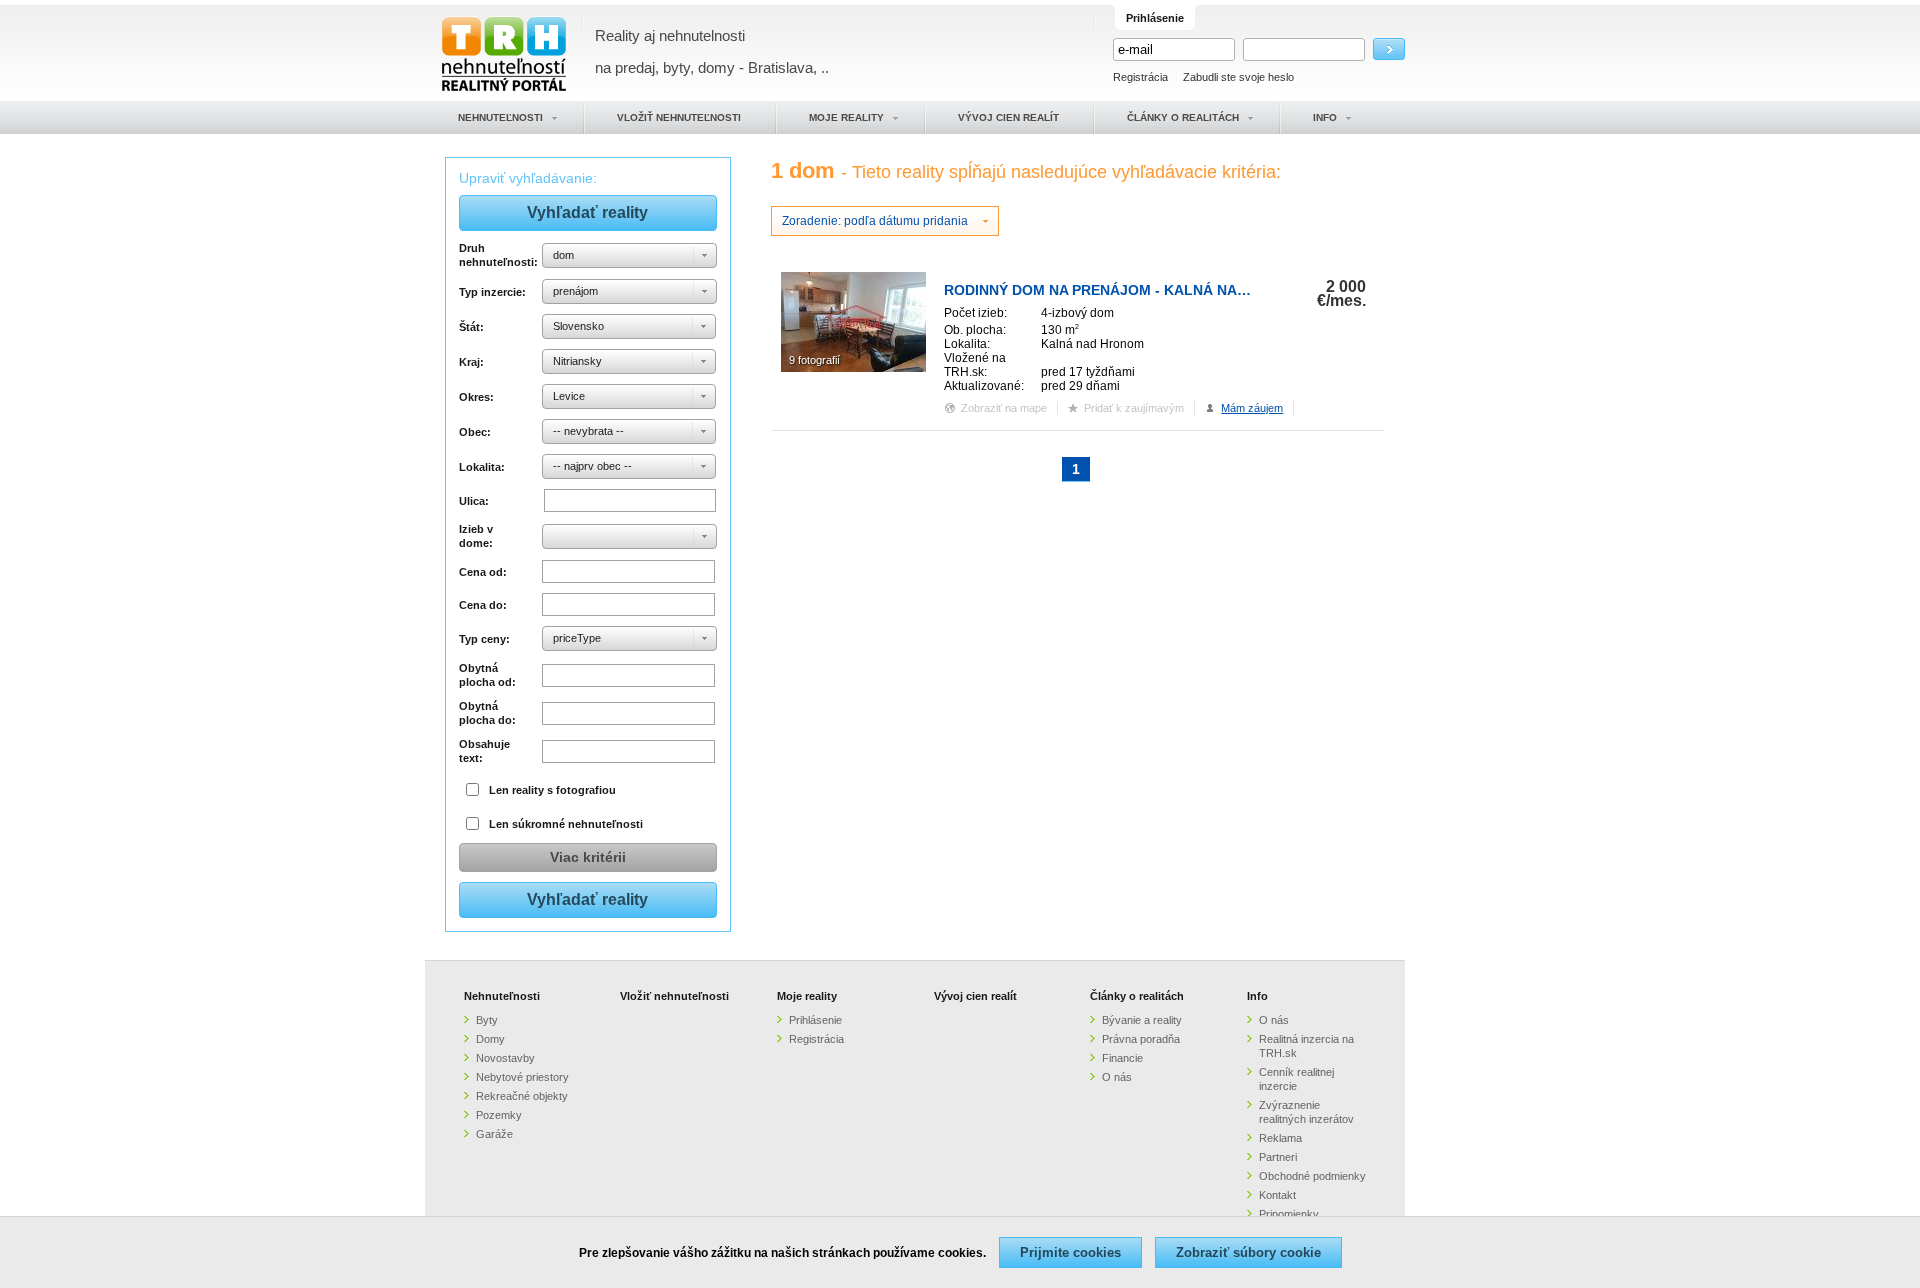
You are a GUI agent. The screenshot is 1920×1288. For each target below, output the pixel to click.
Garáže (494, 1134)
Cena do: (483, 605)
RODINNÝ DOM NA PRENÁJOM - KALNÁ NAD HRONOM (1129, 290)
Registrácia (1140, 77)
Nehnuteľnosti (502, 996)
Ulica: (474, 501)
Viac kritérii (588, 857)
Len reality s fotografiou (552, 790)
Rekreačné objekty (522, 1096)
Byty (487, 1020)
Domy (490, 1039)
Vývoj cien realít (975, 996)
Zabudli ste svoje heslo (1238, 77)
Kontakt (1277, 1195)
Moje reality (807, 996)
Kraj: (471, 362)
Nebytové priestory (522, 1077)
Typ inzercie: (492, 292)
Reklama (1280, 1138)
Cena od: (483, 572)
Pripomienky (1289, 1214)
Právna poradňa (1141, 1039)
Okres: (476, 397)
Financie (1122, 1058)
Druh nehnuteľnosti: (497, 255)
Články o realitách (1137, 996)
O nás (1117, 1077)
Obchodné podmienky (1312, 1176)
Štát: (471, 327)
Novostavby (505, 1058)
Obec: (475, 432)
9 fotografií (814, 360)
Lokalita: (482, 467)
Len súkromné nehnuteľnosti (566, 824)
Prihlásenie (815, 1020)
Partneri (1278, 1157)
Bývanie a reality (1142, 1020)
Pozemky (499, 1115)
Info (1257, 996)
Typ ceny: (484, 639)
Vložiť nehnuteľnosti (674, 996)
